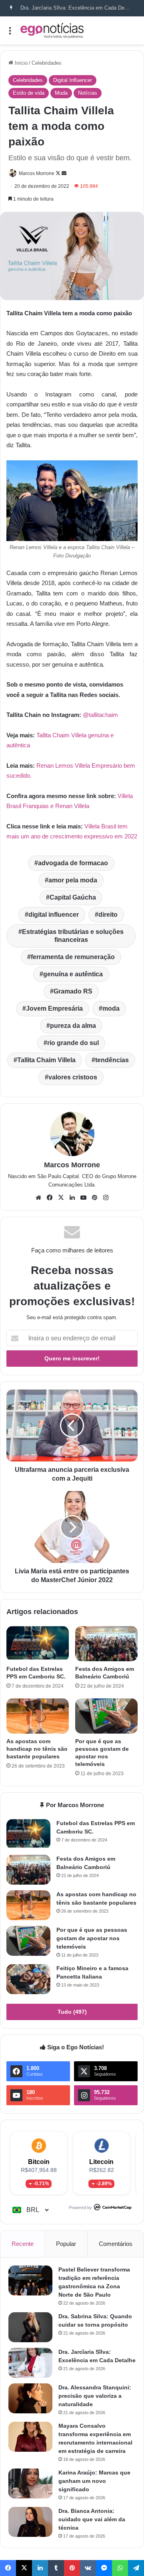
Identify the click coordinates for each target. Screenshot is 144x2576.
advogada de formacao (73, 863)
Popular (66, 2244)
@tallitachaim (100, 715)
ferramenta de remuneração (73, 957)
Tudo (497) (72, 2012)
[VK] (88, 2568)
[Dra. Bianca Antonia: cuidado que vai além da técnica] (30, 2522)
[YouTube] (83, 1198)
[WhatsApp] (120, 2568)
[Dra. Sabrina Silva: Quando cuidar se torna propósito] (30, 2327)
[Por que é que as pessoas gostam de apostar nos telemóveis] (106, 1716)
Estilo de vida (29, 93)
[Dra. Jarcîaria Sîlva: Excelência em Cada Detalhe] (30, 2363)
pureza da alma (73, 1026)
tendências (112, 1060)
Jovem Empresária (54, 1008)
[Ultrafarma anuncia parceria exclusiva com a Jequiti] (72, 1425)
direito (108, 915)
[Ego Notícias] (52, 30)
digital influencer (54, 915)
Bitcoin (39, 2162)
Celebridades (47, 63)
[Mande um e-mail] (64, 173)
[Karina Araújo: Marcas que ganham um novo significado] (30, 2483)
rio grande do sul (73, 1043)
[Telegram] (136, 2568)
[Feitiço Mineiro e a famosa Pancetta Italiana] (28, 1979)
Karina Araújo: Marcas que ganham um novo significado (94, 2481)
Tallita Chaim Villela (46, 1060)
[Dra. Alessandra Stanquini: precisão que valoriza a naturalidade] (30, 2398)
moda (111, 1008)
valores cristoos (73, 1077)
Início (20, 63)
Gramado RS (73, 991)
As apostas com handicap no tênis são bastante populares (37, 1749)
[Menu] (10, 33)
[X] (61, 1198)
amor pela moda (73, 880)
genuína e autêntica (73, 974)
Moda (61, 93)
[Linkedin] (72, 1198)
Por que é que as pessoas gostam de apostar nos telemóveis (92, 1938)
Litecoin (101, 2162)
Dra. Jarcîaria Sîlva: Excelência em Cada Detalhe (78, 8)
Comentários (116, 2244)
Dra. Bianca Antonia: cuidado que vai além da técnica (92, 2519)
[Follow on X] (59, 173)
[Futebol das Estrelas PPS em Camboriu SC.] (38, 1644)
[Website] (38, 1198)
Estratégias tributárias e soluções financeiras (73, 936)
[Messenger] (104, 2568)
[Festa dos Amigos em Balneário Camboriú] (106, 1644)
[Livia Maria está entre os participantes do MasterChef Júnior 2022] (72, 1527)
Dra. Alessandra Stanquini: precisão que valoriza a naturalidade (95, 2396)
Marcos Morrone (37, 173)
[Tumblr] (56, 2568)
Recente (23, 2244)
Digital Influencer (73, 80)
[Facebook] (50, 1198)
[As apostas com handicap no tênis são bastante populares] (38, 1716)
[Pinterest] (94, 1198)
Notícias (88, 93)
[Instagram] (106, 1198)
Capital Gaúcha (73, 897)
